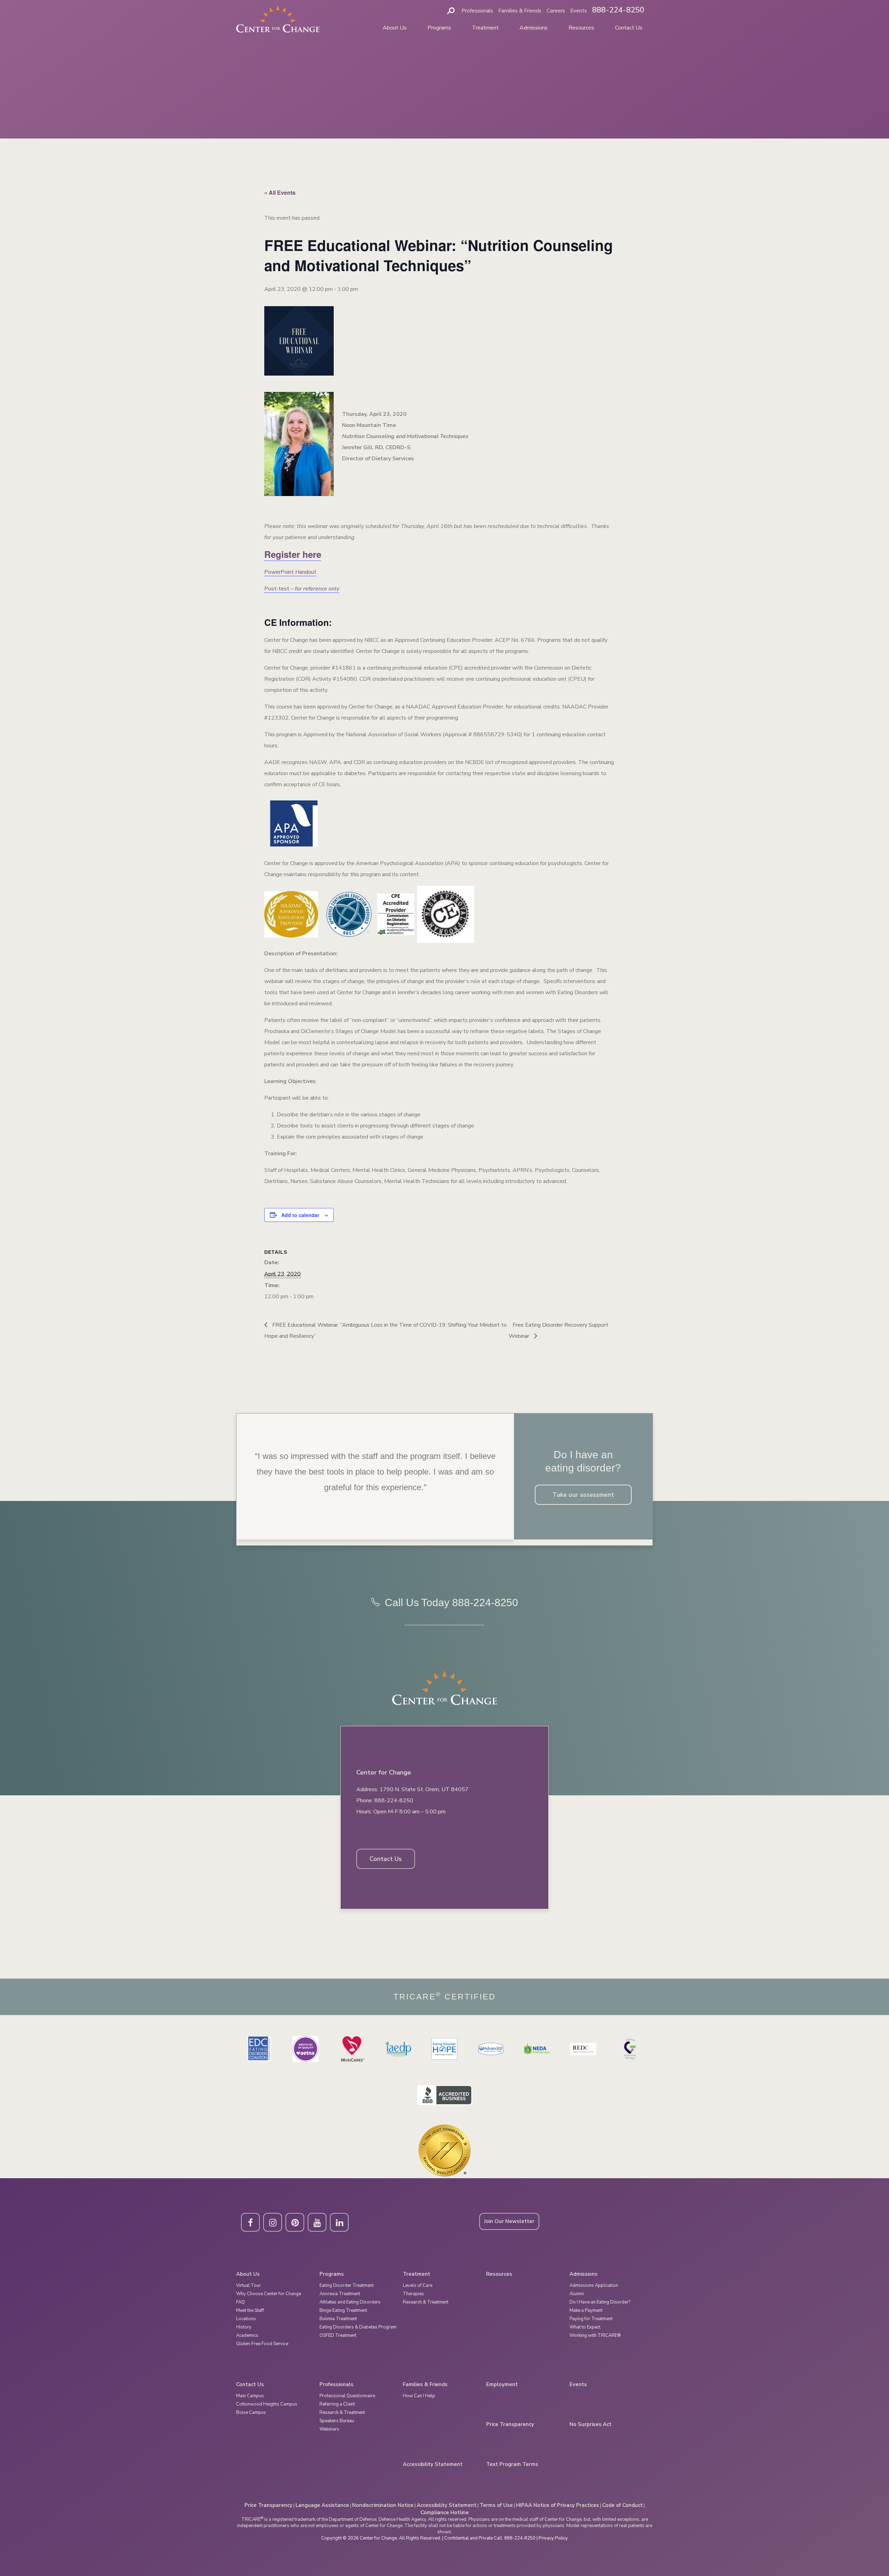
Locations (246, 2319)
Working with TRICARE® (595, 2335)
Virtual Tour (248, 2285)
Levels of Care (418, 2285)
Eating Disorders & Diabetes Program (358, 2327)
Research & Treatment (426, 2302)
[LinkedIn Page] (339, 2222)
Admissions (534, 28)
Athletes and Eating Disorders (350, 2302)
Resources (581, 28)
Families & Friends (520, 11)
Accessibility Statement (433, 2464)
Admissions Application (594, 2285)
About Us (395, 28)
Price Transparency (510, 2424)
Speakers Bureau (337, 2421)
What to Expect (585, 2327)
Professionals (477, 11)
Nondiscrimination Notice (383, 2505)
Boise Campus (251, 2413)
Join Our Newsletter (509, 2221)
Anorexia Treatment (340, 2294)
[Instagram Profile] (273, 2222)
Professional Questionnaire (347, 2396)
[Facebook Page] (250, 2222)
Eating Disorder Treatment (347, 2285)
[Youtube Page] (317, 2222)
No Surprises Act (591, 2424)
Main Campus (250, 2396)
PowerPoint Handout (290, 572)
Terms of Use (496, 2505)
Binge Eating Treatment (343, 2310)
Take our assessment (583, 1495)
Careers (556, 11)
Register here (293, 554)
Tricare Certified (445, 1997)
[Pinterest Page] (295, 2222)
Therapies (413, 2294)
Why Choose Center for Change (269, 2294)
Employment (502, 2385)
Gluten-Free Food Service (262, 2344)
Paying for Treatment (591, 2319)
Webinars (329, 2429)
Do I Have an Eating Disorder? (600, 2302)
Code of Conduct (622, 2505)
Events (579, 11)
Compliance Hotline (445, 2512)
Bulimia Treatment (338, 2319)
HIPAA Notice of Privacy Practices (558, 2505)
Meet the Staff (250, 2310)
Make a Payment (586, 2310)
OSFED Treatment (338, 2335)
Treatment (485, 28)
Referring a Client (337, 2404)
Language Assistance (322, 2505)
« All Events (280, 192)
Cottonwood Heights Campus (267, 2404)
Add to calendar (300, 1215)
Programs (439, 28)
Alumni (577, 2294)
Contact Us (629, 28)
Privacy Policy (553, 2538)
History (244, 2327)
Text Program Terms (512, 2464)
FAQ (240, 2302)
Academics (247, 2335)
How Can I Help (419, 2396)
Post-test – (302, 589)
